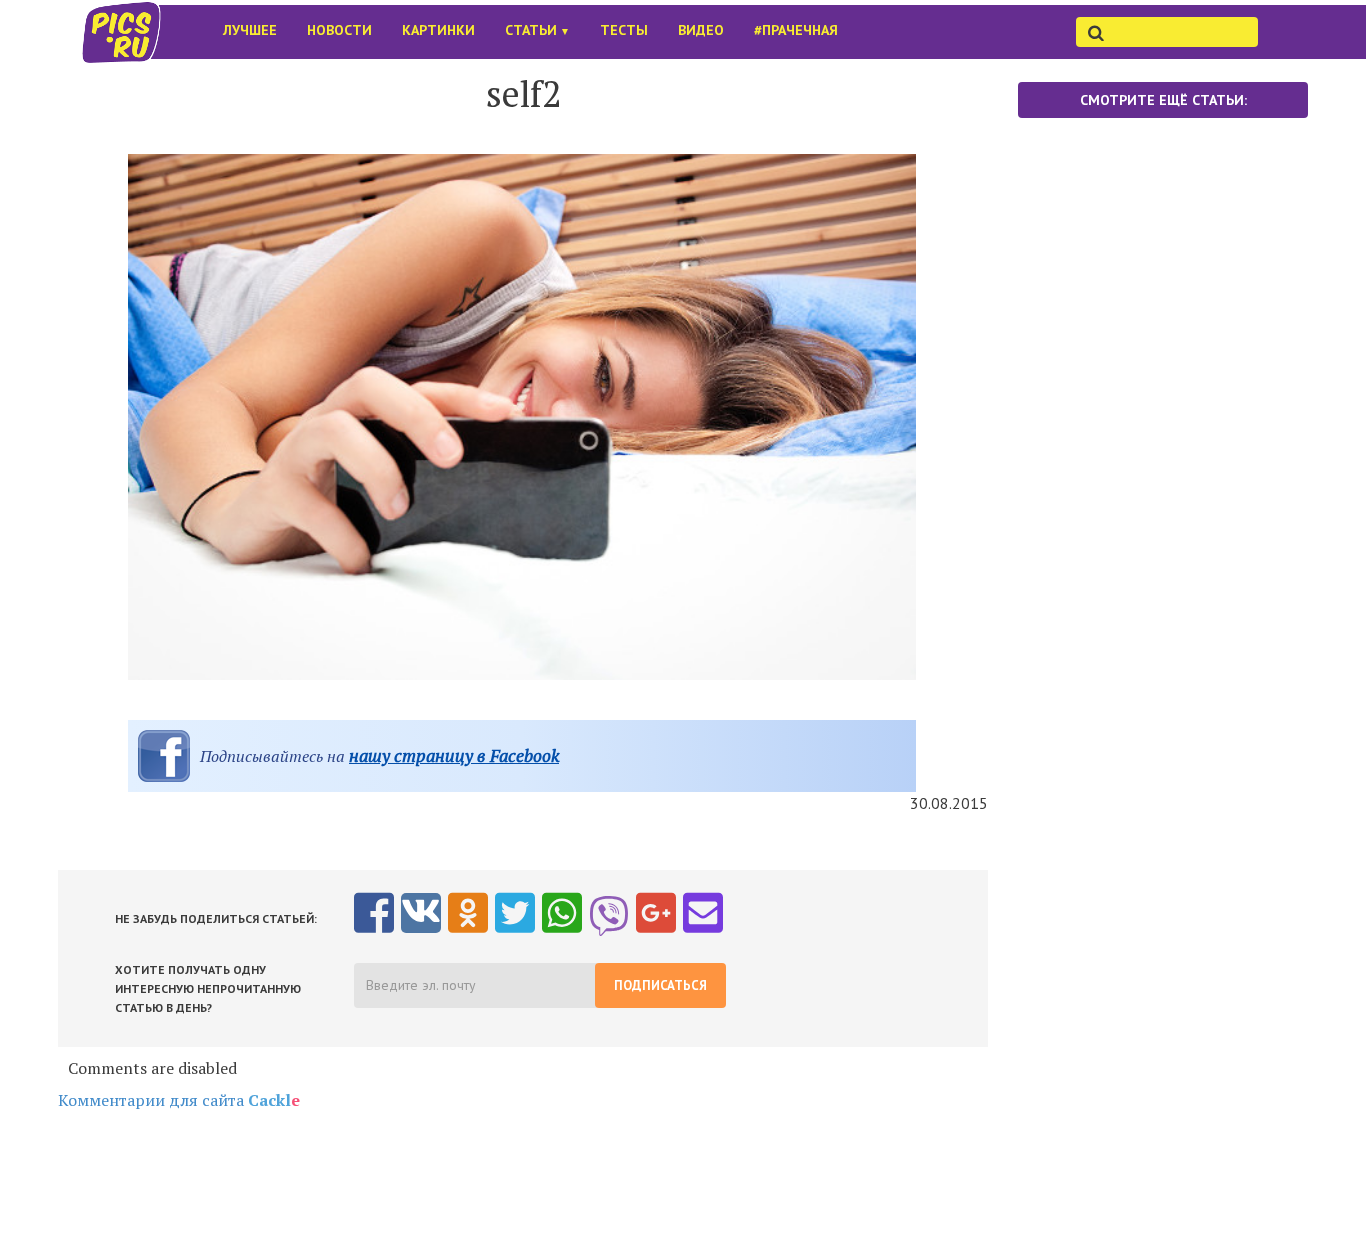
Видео (701, 30)
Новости (339, 30)
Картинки (438, 30)
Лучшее (250, 30)
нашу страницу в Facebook (454, 755)
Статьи (537, 30)
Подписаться (660, 985)
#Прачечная (796, 30)
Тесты (624, 30)
